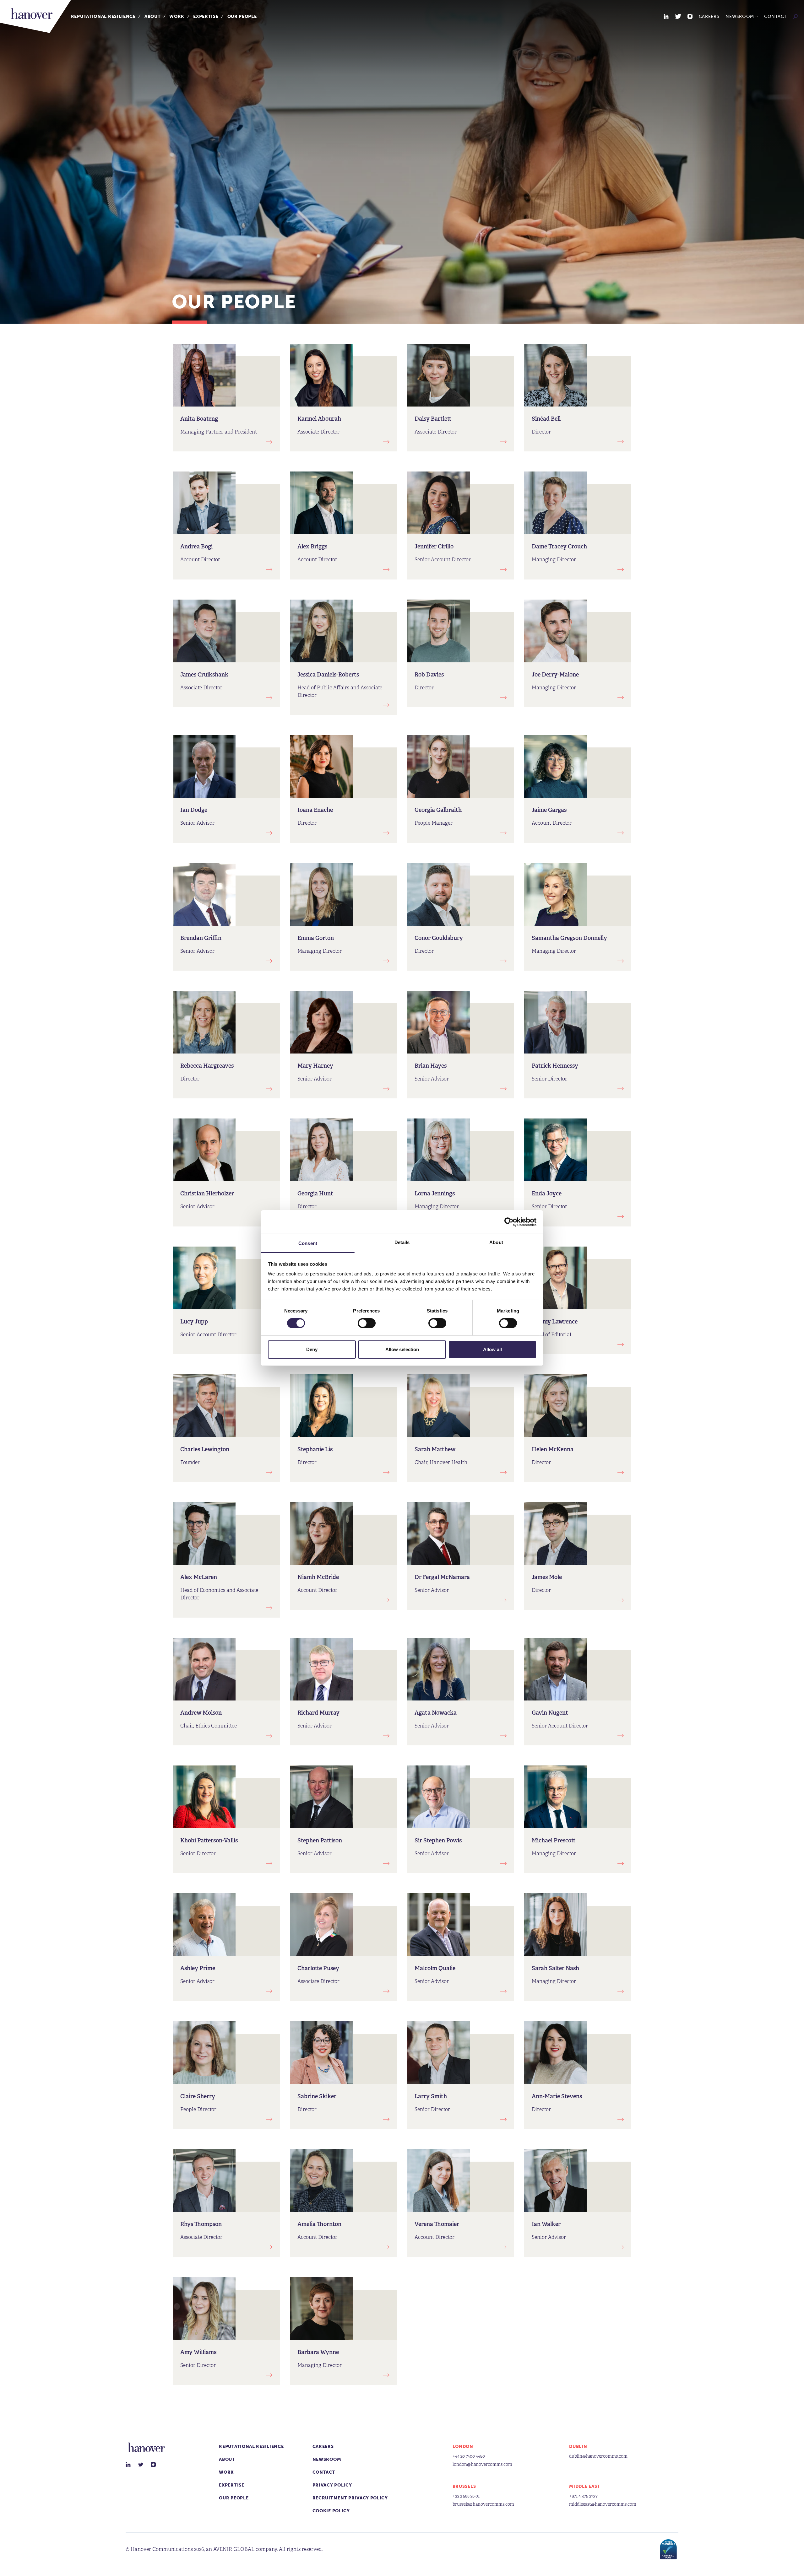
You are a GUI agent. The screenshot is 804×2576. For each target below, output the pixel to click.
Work (177, 16)
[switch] (367, 1323)
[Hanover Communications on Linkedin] (666, 16)
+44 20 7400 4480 (469, 2456)
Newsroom (740, 16)
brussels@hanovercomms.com (483, 2504)
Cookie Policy (331, 2511)
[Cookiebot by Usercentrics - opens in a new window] (509, 1222)
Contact (775, 16)
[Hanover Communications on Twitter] (678, 16)
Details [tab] (402, 1242)
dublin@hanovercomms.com (598, 2456)
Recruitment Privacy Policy (350, 2498)
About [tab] (496, 1242)
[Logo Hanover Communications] (35, 16)
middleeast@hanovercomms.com (603, 2504)
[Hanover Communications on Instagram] (690, 16)
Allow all (492, 1349)
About (153, 16)
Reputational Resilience (103, 16)
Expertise (206, 16)
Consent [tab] (308, 1243)
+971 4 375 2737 (583, 2496)
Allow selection (402, 1349)
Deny (312, 1349)
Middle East (585, 2486)
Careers (709, 16)
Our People (242, 16)
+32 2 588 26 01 (466, 2496)
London (463, 2447)
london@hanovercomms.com (482, 2464)
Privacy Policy (332, 2485)
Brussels (464, 2486)
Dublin (578, 2447)
